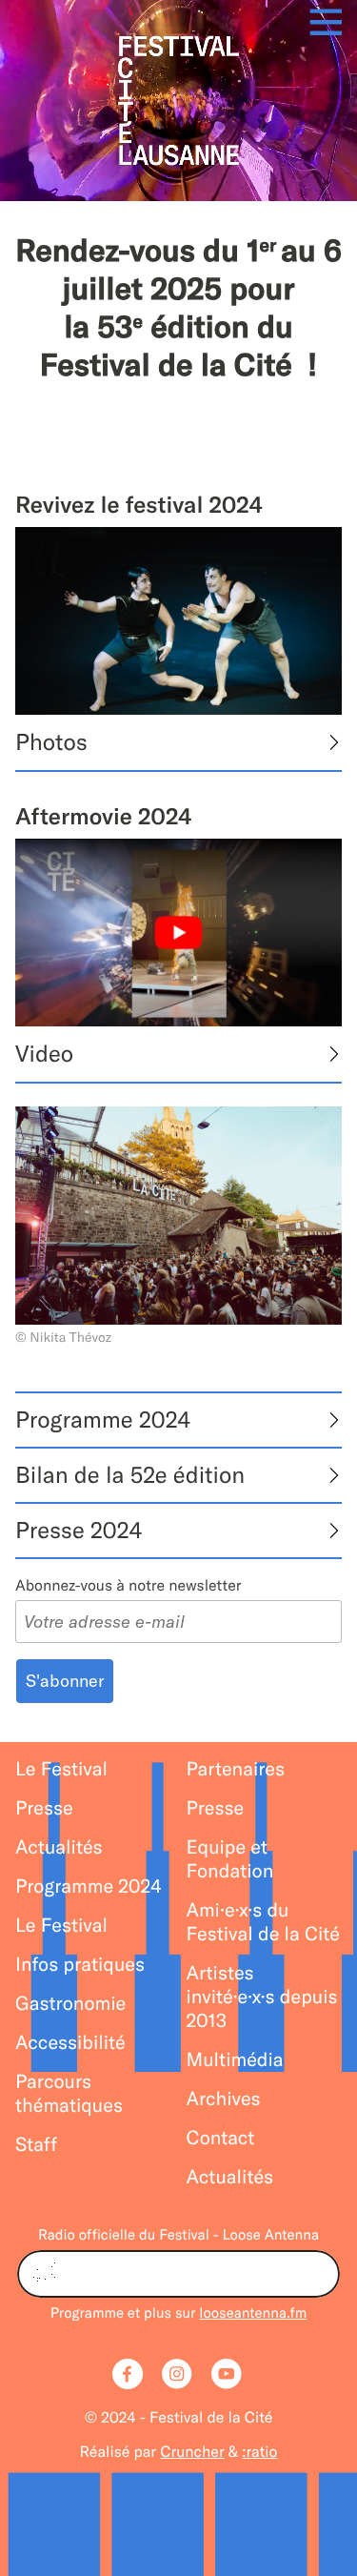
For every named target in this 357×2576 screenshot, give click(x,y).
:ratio (259, 2452)
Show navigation (320, 21)
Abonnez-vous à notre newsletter (128, 1586)
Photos (51, 742)
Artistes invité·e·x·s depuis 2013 (262, 1997)
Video (44, 1054)
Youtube (228, 2376)
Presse (44, 1808)
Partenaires (236, 1769)
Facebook (129, 2376)
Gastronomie (70, 2004)
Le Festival (61, 1769)
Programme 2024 (103, 1420)
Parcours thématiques (69, 2094)
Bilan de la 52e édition (130, 1475)
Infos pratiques (80, 1965)
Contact (221, 2138)
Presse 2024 (79, 1531)
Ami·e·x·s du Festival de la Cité (263, 1922)
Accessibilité (70, 2043)
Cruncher (192, 2452)
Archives (224, 2099)
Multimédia (235, 2060)
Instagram (179, 2376)
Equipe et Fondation (230, 1859)
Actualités (59, 1847)
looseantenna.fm (253, 2312)
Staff (36, 2145)
